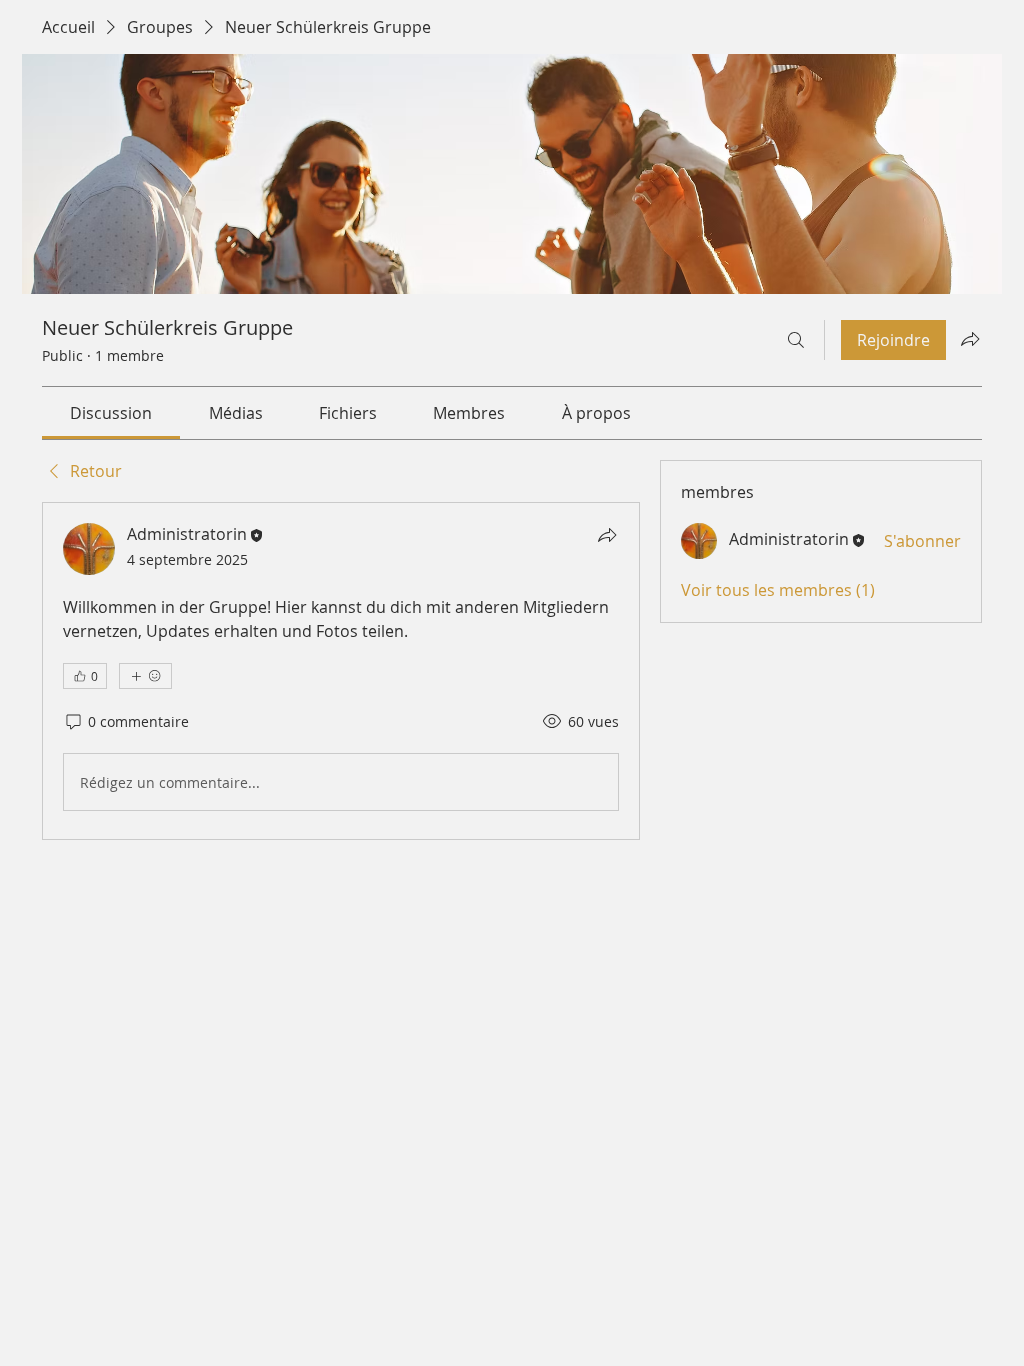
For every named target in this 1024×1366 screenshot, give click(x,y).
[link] (111, 413)
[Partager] (607, 535)
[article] (341, 671)
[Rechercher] (796, 340)
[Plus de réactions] (145, 676)
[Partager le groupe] (970, 339)
